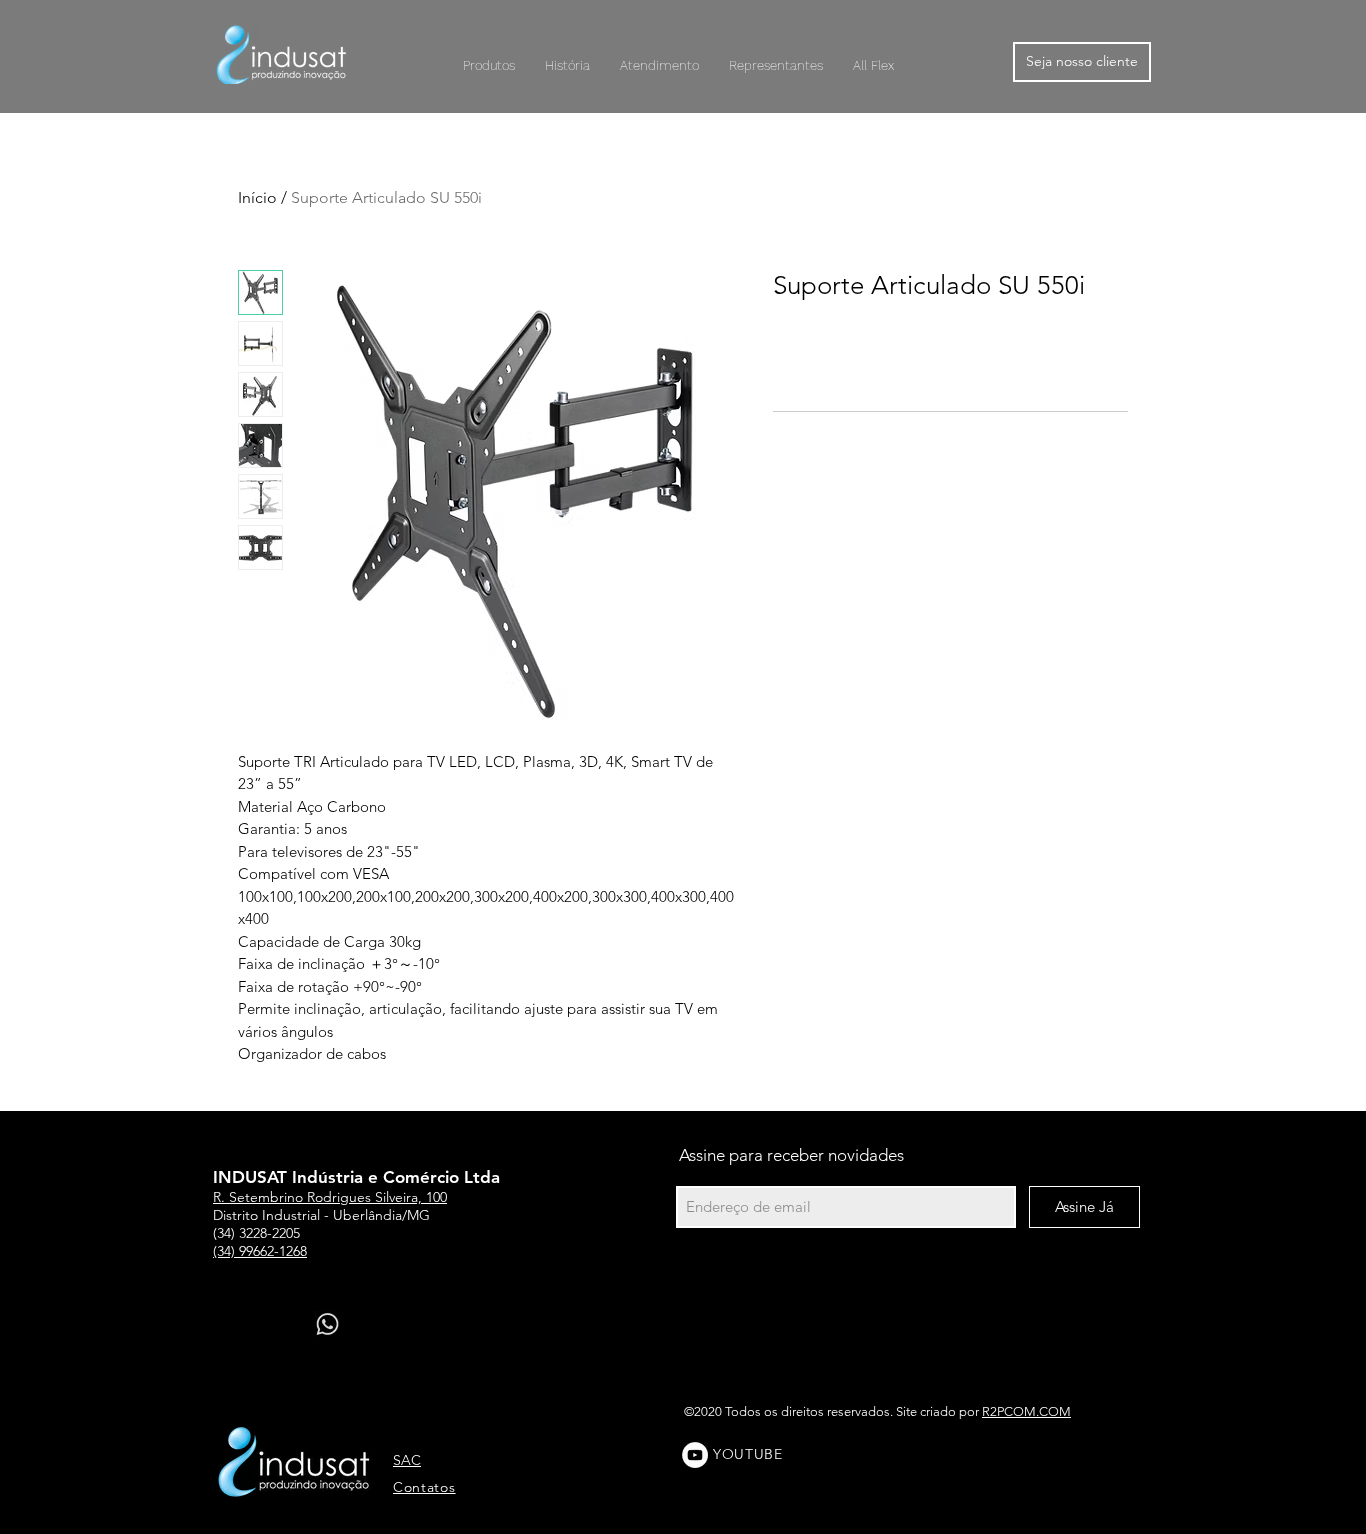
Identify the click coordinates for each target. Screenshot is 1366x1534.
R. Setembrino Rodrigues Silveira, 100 (330, 1197)
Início (257, 197)
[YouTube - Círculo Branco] (695, 1455)
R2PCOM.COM (1026, 1411)
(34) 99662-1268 (260, 1251)
